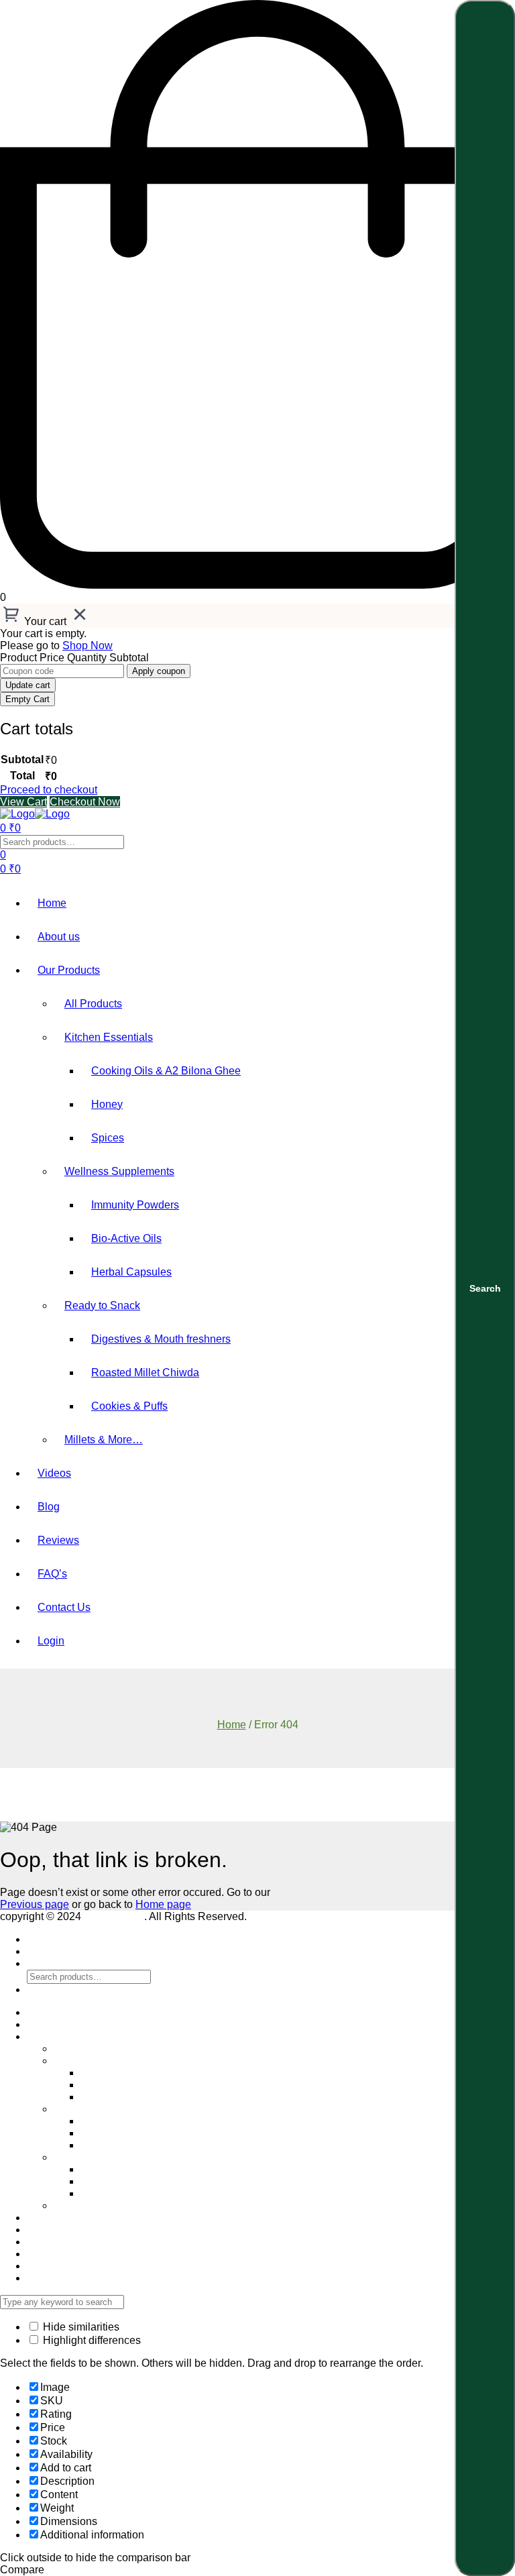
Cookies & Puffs (129, 1406)
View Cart (23, 802)
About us (59, 937)
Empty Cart (27, 699)
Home (52, 903)
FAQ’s (52, 1574)
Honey (107, 1104)
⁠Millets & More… (104, 1440)
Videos (54, 1473)
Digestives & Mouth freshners (161, 1339)
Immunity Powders (135, 1205)
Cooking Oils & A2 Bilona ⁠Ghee (166, 1071)
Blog (49, 1507)
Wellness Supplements (119, 1171)
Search (485, 1288)
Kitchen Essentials (109, 1037)
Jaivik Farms (114, 1916)
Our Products (69, 970)
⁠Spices (108, 1138)
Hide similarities (80, 2327)
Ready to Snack (102, 1305)
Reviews (58, 1540)
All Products (93, 1004)
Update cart (28, 685)
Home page (163, 1904)
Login (51, 1641)
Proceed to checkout (49, 790)
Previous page (35, 1904)
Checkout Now (85, 802)
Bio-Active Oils (126, 1238)
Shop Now (88, 646)
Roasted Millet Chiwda (145, 1373)
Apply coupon (159, 671)
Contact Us (64, 1607)
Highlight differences (91, 2340)
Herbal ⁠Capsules (131, 1272)
